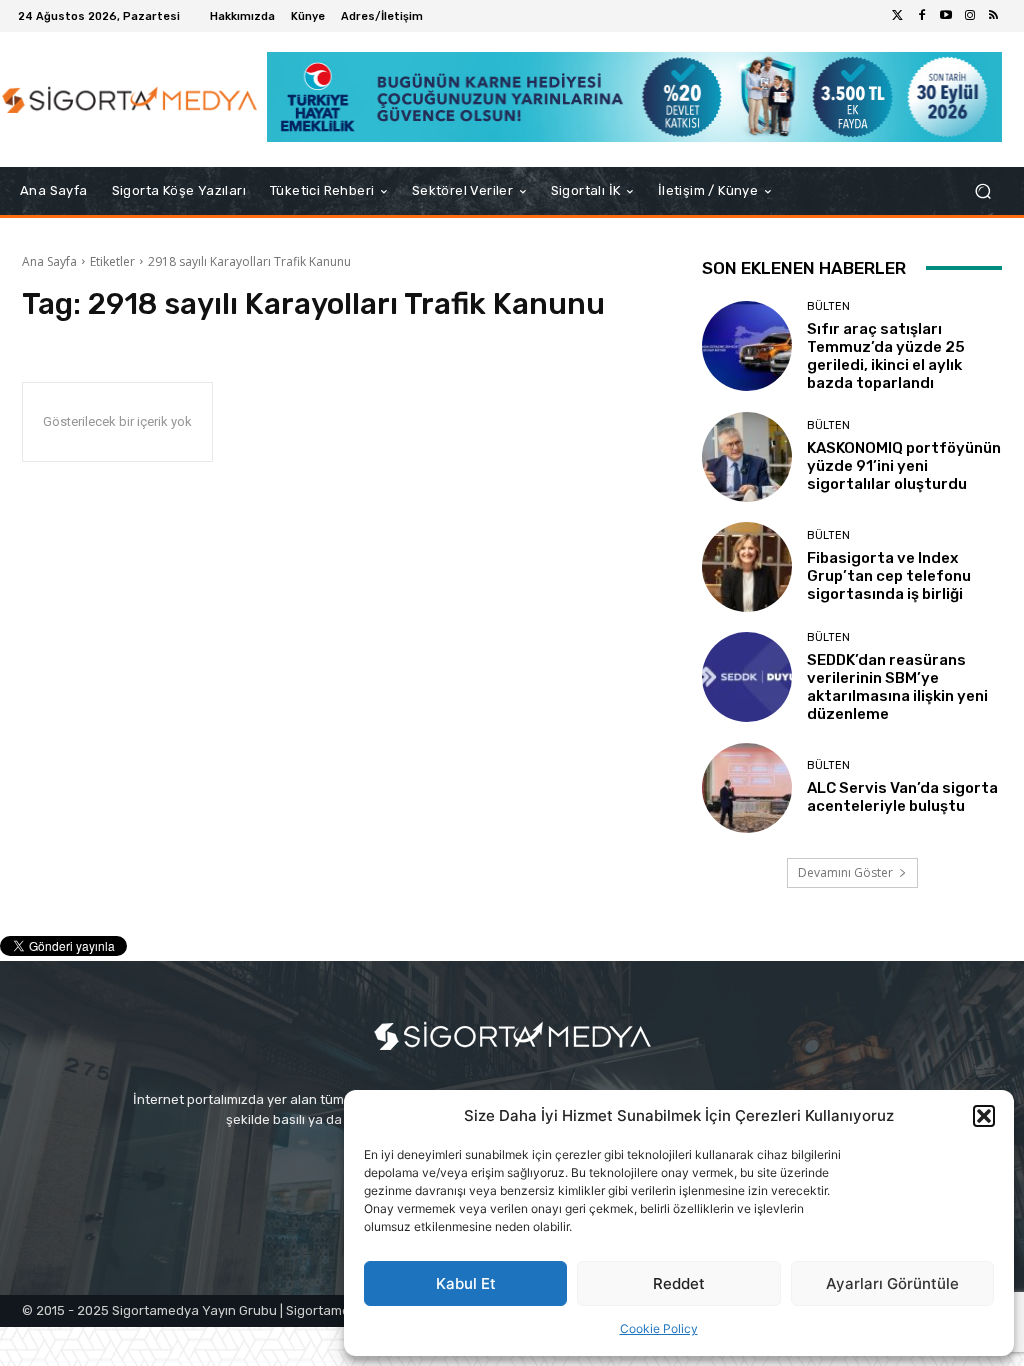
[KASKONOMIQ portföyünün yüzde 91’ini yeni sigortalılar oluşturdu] (747, 457)
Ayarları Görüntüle (892, 1283)
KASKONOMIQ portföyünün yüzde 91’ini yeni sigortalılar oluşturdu (904, 466)
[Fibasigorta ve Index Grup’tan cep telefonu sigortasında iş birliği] (747, 567)
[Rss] (994, 16)
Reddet (679, 1283)
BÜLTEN (828, 306)
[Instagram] (970, 16)
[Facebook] (922, 16)
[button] (984, 1116)
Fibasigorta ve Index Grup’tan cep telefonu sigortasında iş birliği (889, 576)
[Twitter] (898, 16)
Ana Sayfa (49, 261)
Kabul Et (466, 1283)
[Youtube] (946, 16)
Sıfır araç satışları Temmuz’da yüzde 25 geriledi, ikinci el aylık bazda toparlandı (886, 356)
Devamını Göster (845, 872)
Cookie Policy (659, 1328)
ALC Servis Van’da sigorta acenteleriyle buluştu (902, 797)
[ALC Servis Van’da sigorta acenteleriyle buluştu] (747, 788)
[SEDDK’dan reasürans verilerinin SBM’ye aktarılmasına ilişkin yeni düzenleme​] (747, 677)
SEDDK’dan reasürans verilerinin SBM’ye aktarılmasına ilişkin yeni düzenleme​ (897, 687)
